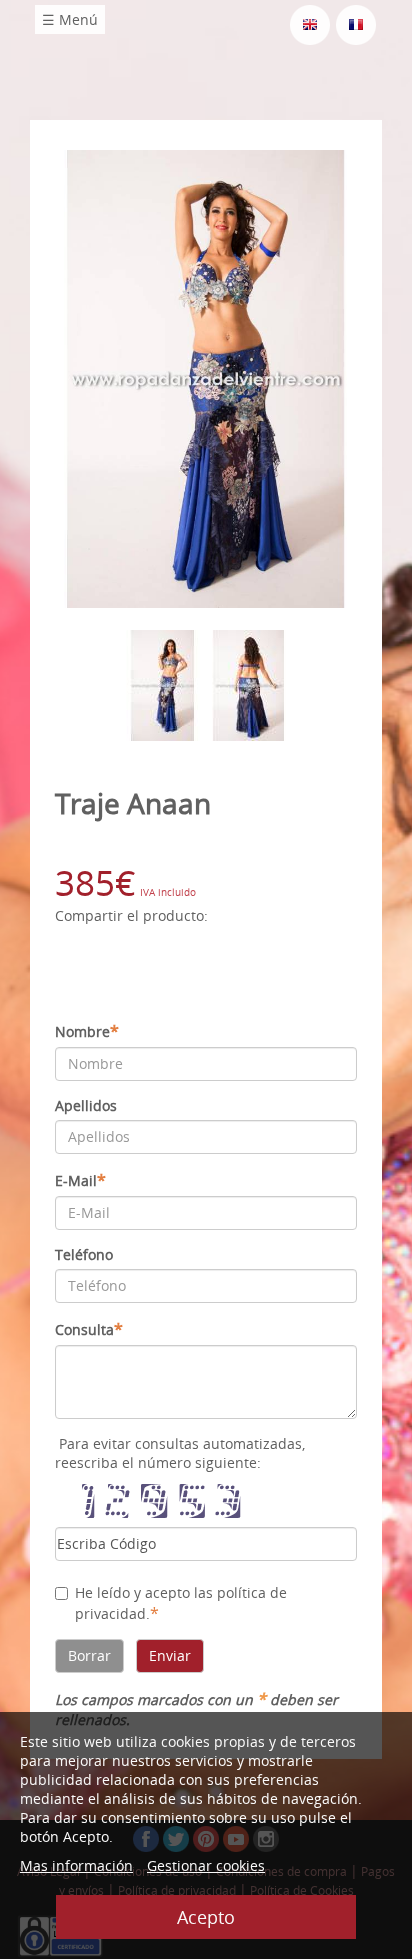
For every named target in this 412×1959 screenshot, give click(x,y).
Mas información (76, 1865)
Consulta (89, 1329)
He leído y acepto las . (181, 1603)
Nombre (87, 1031)
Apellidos (86, 1105)
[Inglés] (310, 23)
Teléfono (84, 1254)
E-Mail (80, 1180)
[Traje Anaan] (206, 377)
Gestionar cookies (206, 1865)
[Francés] (356, 23)
